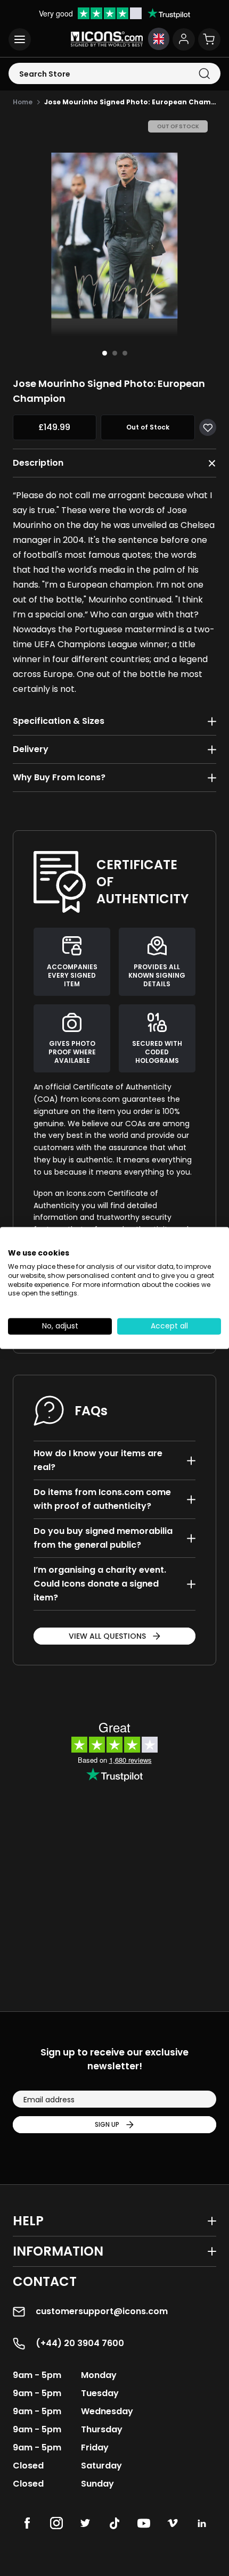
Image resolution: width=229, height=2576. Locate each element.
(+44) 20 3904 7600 (80, 2343)
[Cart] (209, 39)
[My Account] (184, 39)
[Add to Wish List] (208, 427)
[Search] (204, 74)
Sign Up (107, 2124)
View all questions (107, 1636)
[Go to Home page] (107, 39)
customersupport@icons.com (102, 2311)
